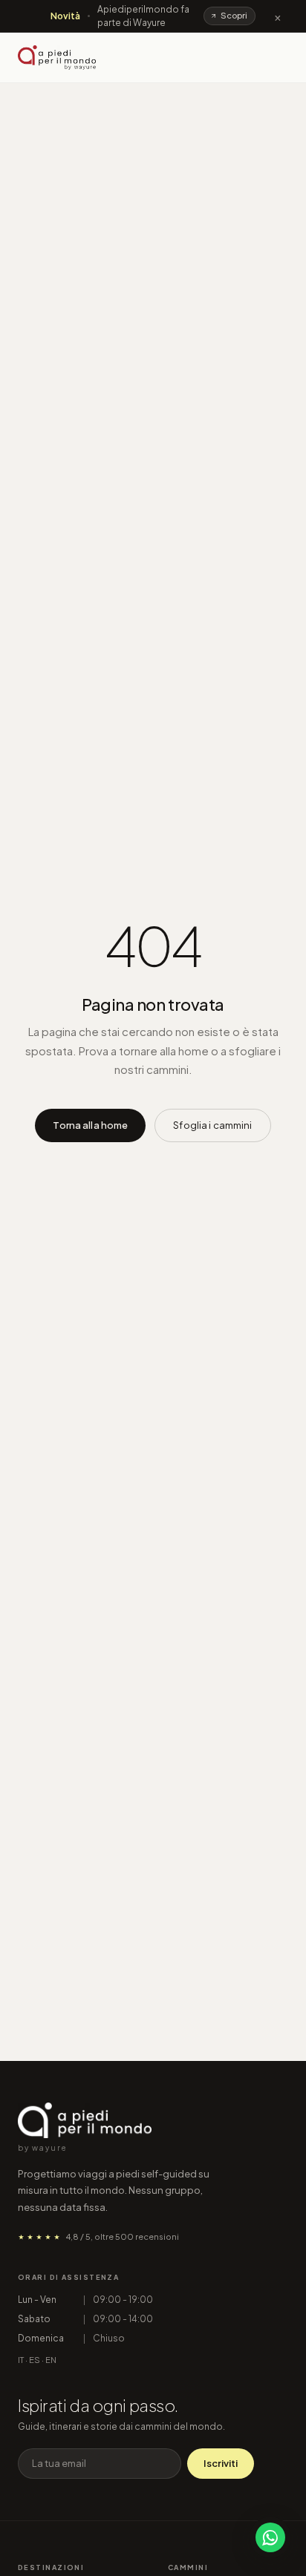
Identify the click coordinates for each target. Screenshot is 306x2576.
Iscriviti (221, 2463)
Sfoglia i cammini (212, 1125)
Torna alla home (90, 1125)
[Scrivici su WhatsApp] (270, 2537)
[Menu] (275, 58)
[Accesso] (246, 58)
